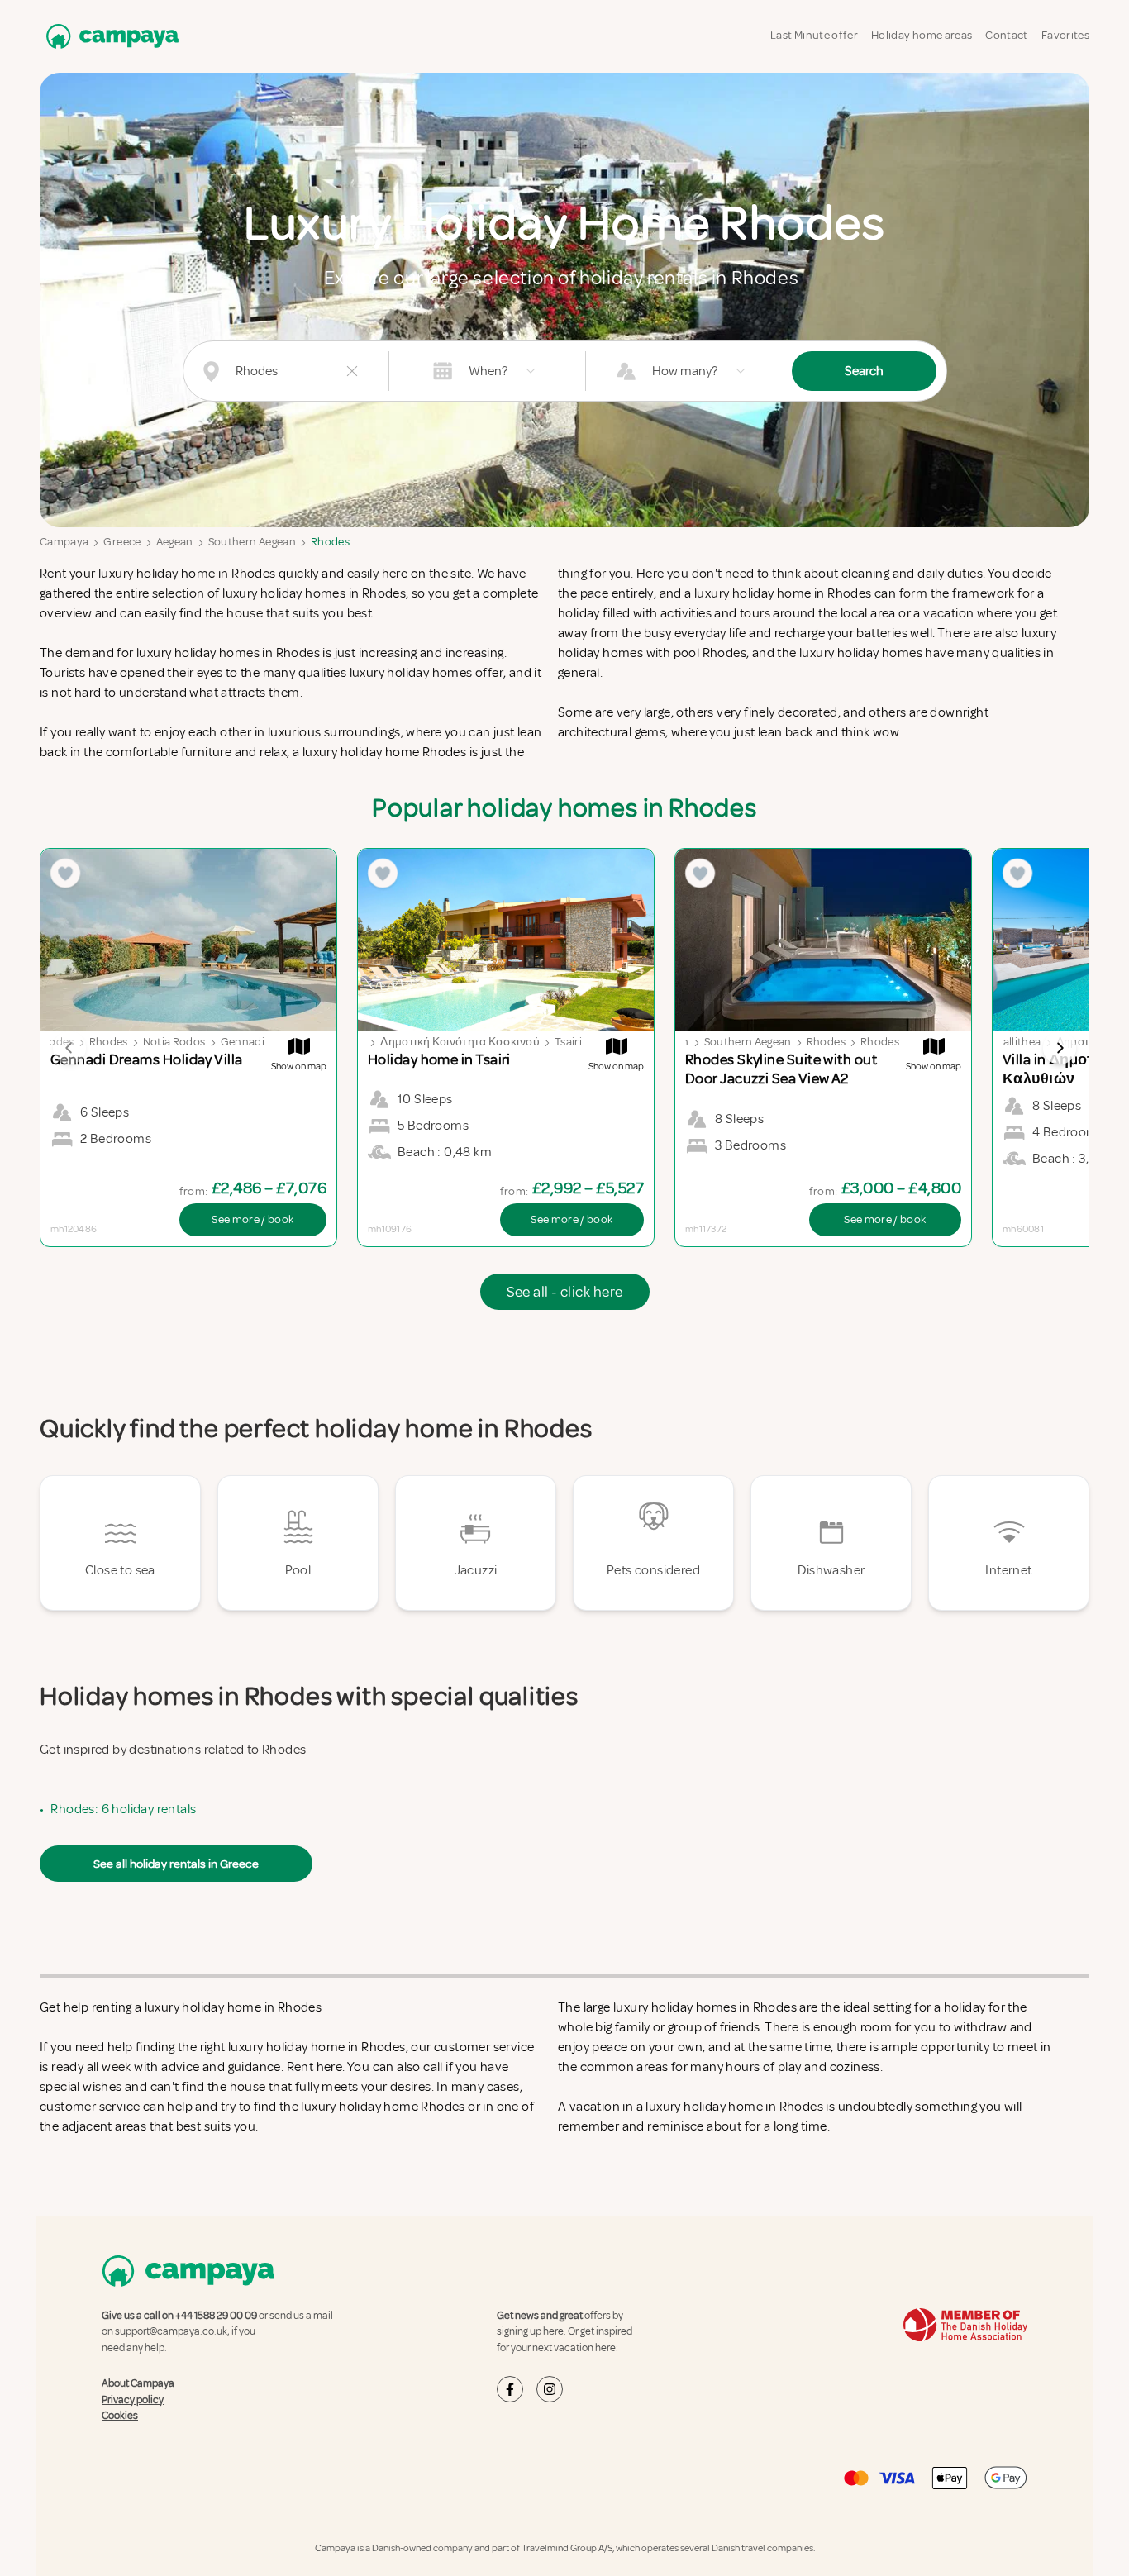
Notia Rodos (174, 1042)
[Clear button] (352, 371)
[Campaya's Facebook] (510, 2389)
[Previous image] (69, 1048)
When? (488, 371)
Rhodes (330, 542)
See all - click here (565, 1292)
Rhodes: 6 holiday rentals (123, 1809)
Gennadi (243, 1042)
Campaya (64, 542)
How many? (685, 371)
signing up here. (531, 2331)
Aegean (175, 542)
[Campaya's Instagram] (550, 2389)
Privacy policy (133, 2400)
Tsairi (568, 1042)
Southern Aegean (252, 542)
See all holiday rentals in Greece (176, 1864)
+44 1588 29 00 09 (216, 2316)
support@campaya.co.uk (171, 2331)
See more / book (252, 1219)
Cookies (120, 2416)
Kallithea (1018, 1042)
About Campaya (138, 2383)
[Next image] (1060, 1048)
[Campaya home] (109, 36)
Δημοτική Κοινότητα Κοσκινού (460, 1042)
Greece (122, 542)
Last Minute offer (814, 35)
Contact (1006, 35)
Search (864, 371)
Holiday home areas (922, 35)
